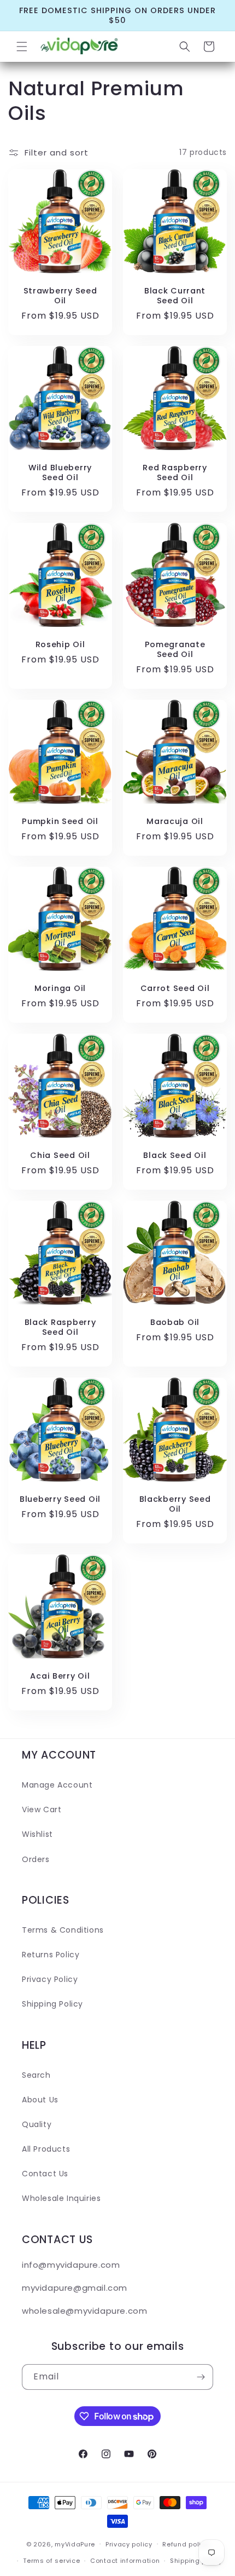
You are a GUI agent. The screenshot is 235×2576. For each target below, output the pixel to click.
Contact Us (45, 2174)
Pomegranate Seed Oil (175, 649)
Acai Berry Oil (60, 1676)
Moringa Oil (60, 988)
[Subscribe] (201, 2377)
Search (36, 2075)
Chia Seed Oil (60, 1155)
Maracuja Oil (175, 821)
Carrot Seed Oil (175, 988)
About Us (40, 2100)
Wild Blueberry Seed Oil (60, 472)
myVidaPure (75, 2544)
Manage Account (57, 1785)
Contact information (125, 2561)
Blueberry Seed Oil (60, 1499)
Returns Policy (51, 1955)
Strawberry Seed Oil (60, 296)
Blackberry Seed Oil (175, 1504)
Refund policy (186, 2544)
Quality (37, 2124)
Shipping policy (196, 2561)
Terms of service (51, 2561)
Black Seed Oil (175, 1155)
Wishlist (37, 1834)
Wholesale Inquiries (61, 2198)
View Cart (42, 1809)
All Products (46, 2149)
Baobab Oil (175, 1322)
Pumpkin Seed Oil (60, 821)
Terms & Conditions (63, 1930)
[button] (22, 47)
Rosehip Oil (60, 644)
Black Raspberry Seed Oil (60, 1327)
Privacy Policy (50, 1979)
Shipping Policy (52, 2004)
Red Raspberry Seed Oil (175, 472)
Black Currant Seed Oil (175, 296)
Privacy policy (129, 2544)
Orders (36, 1859)
